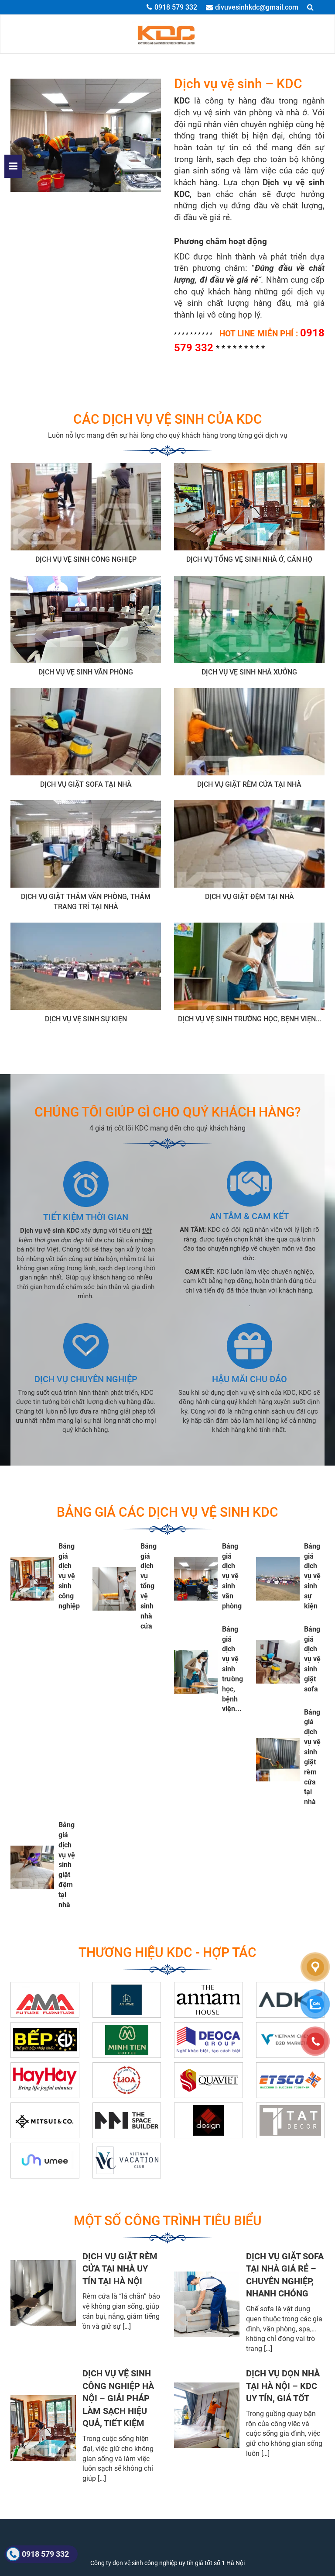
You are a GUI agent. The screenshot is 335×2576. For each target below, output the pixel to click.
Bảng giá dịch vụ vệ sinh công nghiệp (69, 1576)
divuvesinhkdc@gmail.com (257, 7)
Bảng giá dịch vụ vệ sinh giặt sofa (312, 1659)
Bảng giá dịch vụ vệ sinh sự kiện (312, 1576)
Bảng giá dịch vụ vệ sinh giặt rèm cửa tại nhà (312, 1757)
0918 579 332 (176, 7)
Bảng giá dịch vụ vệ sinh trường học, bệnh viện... (232, 1669)
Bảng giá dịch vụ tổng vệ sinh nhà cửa (149, 1586)
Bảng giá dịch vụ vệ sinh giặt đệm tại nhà (67, 1865)
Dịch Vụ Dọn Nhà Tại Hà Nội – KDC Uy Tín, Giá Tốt (283, 2386)
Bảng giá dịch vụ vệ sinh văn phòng (232, 1576)
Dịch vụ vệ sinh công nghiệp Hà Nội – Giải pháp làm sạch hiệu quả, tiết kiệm (118, 2398)
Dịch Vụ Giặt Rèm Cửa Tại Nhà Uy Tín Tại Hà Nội (120, 2269)
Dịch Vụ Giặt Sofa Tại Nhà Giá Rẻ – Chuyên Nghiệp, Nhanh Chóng (285, 2275)
